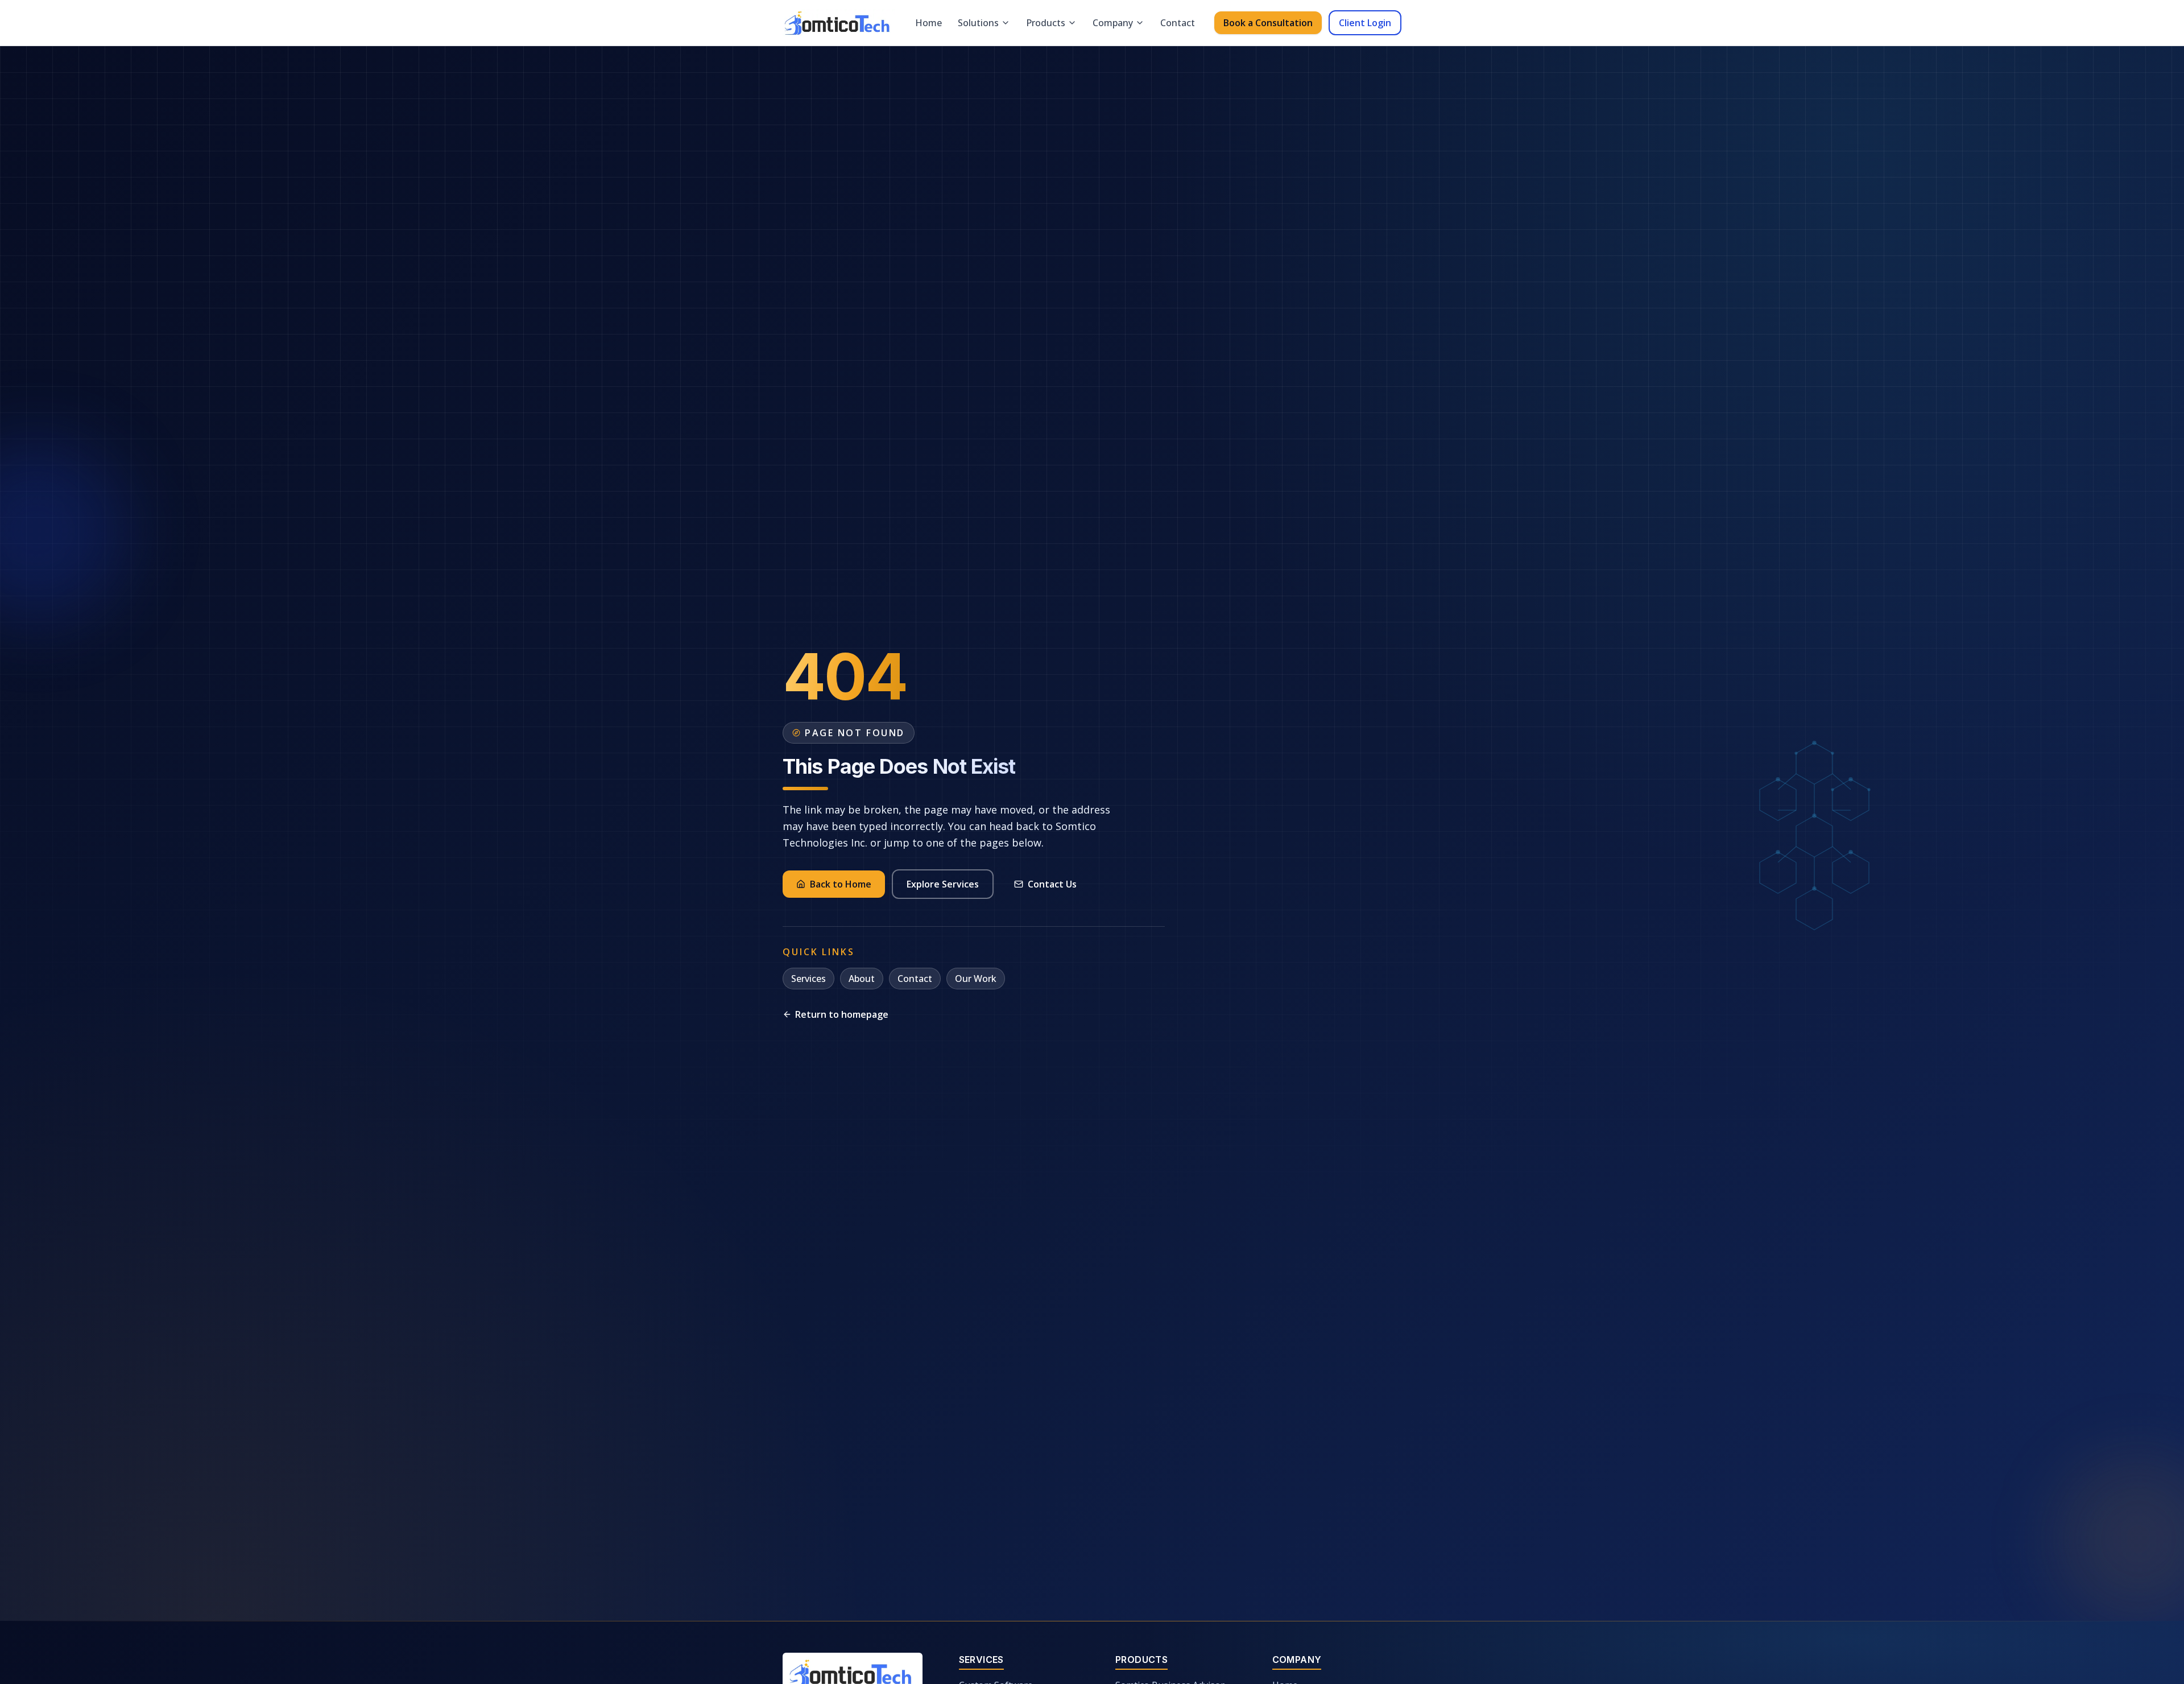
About (862, 979)
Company (1113, 23)
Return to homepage (842, 1014)
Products (1046, 23)
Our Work (976, 979)
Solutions (978, 23)
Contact (1178, 23)
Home (928, 23)
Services (808, 979)
